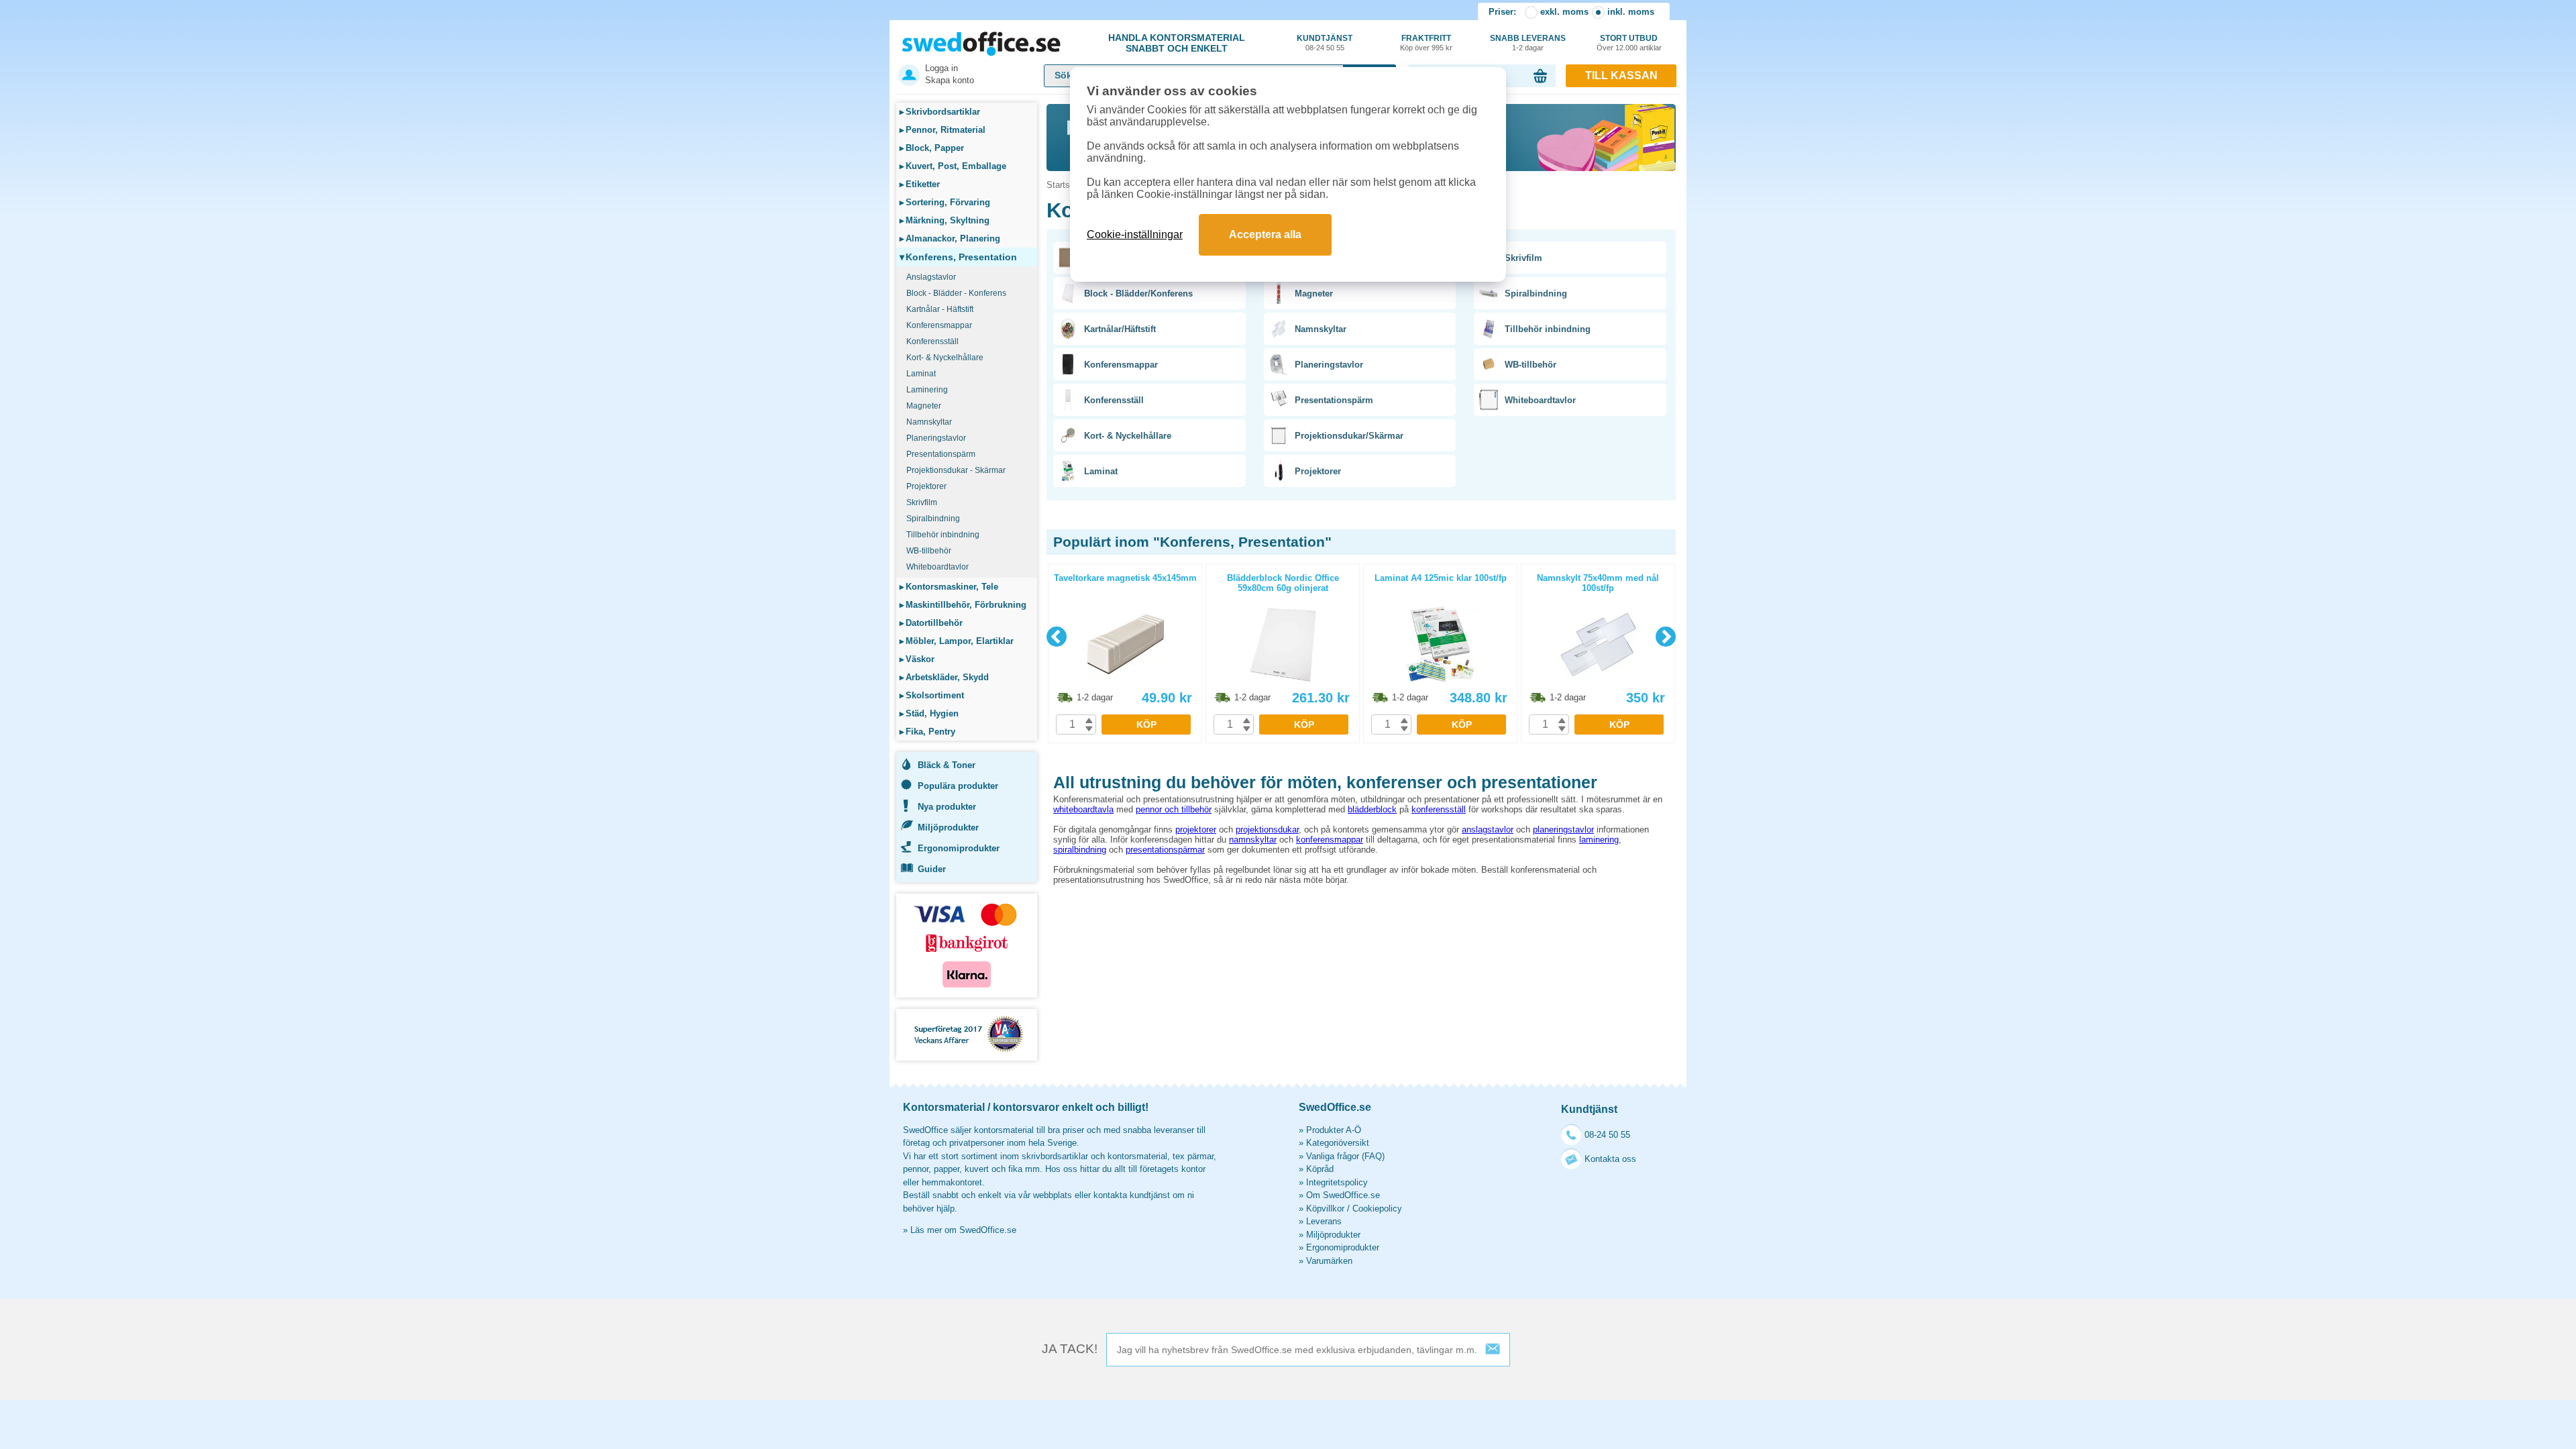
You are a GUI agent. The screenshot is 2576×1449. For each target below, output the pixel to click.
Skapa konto (950, 80)
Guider (932, 869)
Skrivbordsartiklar (940, 112)
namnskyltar (1253, 840)
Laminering (927, 390)
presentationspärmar (1165, 850)
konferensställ (1439, 809)
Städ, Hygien (929, 713)
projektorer (1196, 829)
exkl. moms (1564, 12)
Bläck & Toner (947, 765)
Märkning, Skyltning (945, 220)
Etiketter (920, 184)
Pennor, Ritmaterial (943, 130)
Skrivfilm (922, 502)
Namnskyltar (929, 422)
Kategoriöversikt (1338, 1143)
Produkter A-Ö (1334, 1130)
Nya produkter (947, 807)
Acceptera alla (1265, 234)
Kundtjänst (1325, 43)
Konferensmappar (939, 325)
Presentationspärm (941, 454)
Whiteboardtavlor (937, 567)
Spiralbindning (933, 519)
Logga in (942, 68)
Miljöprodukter (948, 827)
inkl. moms (1631, 12)
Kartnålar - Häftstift (940, 309)
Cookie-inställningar (1135, 234)
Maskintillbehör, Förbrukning (963, 605)
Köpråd (1320, 1169)
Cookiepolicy (1377, 1209)
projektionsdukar (1267, 829)
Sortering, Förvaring (945, 202)
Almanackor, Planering (950, 238)
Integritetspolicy (1337, 1182)
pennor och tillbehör (1174, 809)
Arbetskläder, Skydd (944, 677)
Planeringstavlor (936, 438)
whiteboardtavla (1083, 809)
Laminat (921, 374)
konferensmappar (1330, 840)
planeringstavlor (1563, 829)
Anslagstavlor (931, 277)
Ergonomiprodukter (959, 848)
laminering (1599, 840)
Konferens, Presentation (958, 257)
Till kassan (1621, 75)
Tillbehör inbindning (943, 535)
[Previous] (1057, 637)
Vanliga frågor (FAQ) (1345, 1156)
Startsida (1064, 185)
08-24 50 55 (1607, 1135)
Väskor (917, 659)
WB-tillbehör (929, 551)
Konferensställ (932, 341)
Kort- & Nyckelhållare (945, 358)
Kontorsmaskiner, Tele (949, 587)
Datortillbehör (931, 623)
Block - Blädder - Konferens (956, 293)
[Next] (1666, 637)
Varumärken (1329, 1261)
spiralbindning (1080, 850)
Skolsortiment (932, 695)
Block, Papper (932, 148)
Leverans (1324, 1221)
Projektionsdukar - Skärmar (956, 470)
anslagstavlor (1488, 829)
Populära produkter (958, 786)
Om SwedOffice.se (1343, 1195)
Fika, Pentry (927, 732)
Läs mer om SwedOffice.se (963, 1230)
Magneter (924, 406)
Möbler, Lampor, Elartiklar (957, 641)
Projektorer (926, 486)
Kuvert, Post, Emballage (953, 166)
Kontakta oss (1610, 1159)
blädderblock (1372, 809)
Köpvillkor (1325, 1209)
